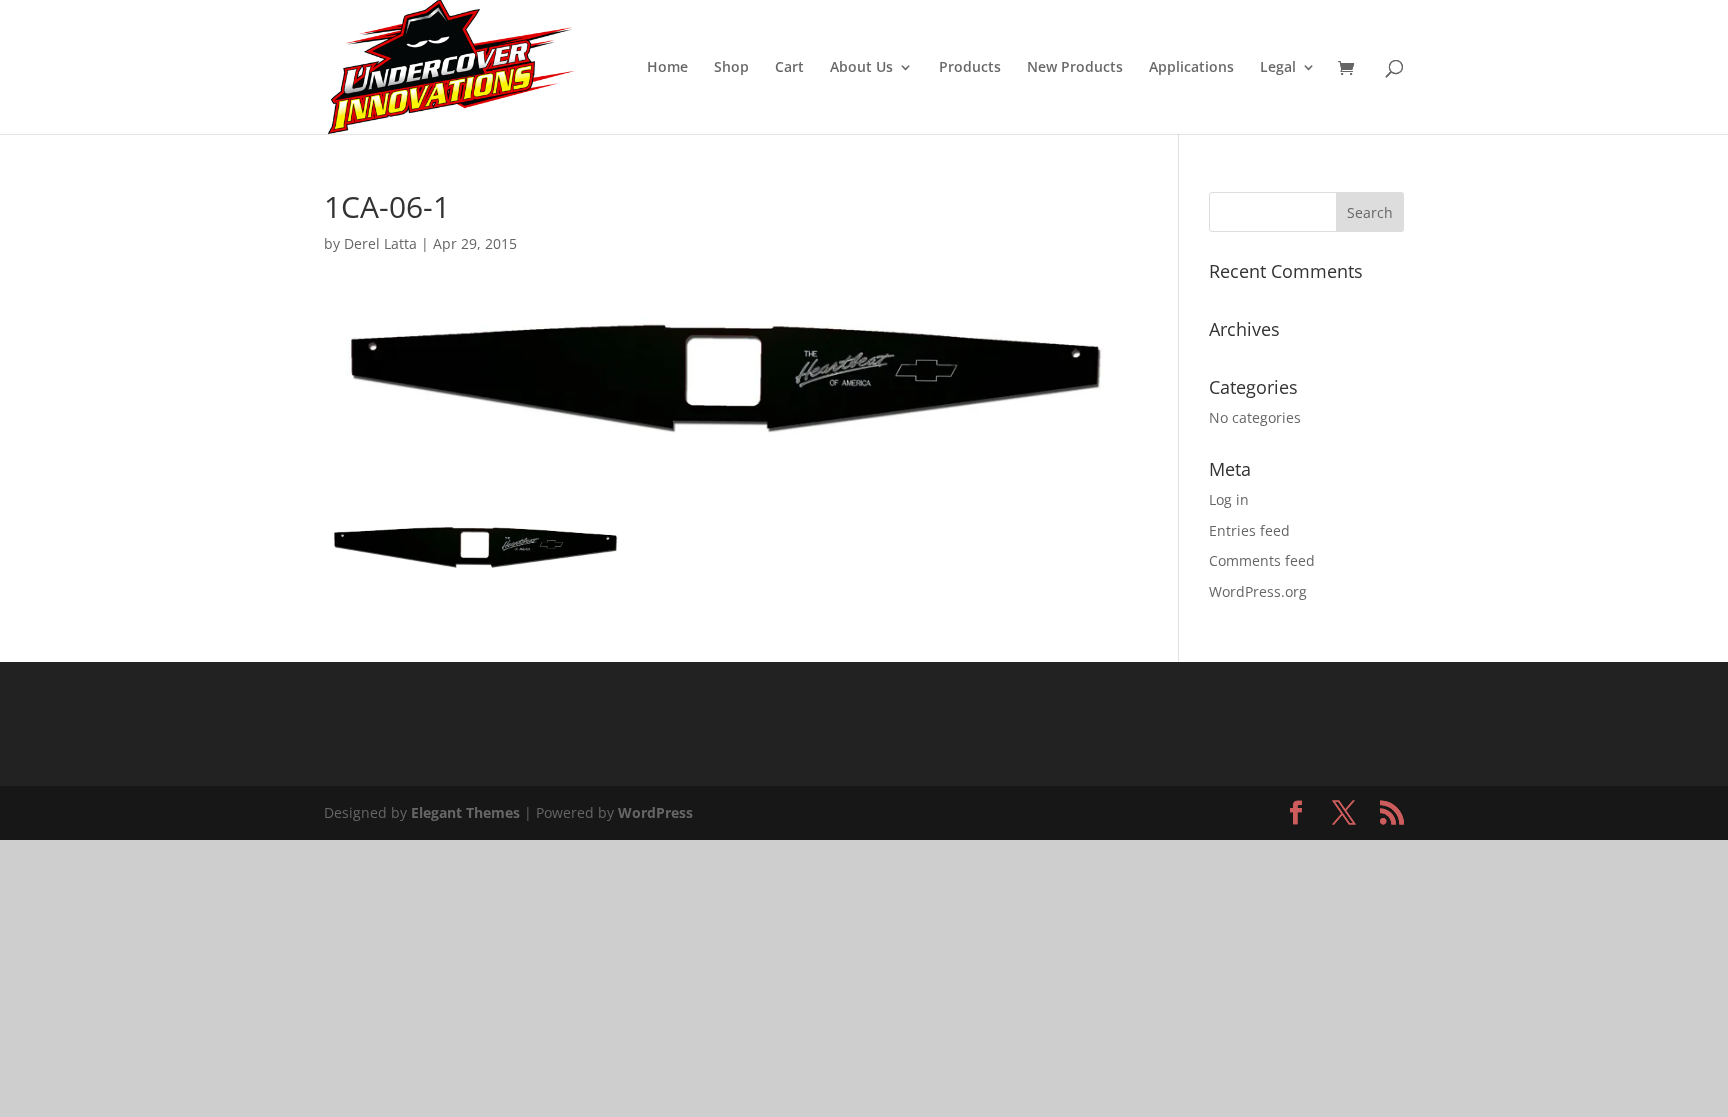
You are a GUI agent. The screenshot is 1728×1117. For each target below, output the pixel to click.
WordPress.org (1258, 591)
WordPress (655, 812)
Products (970, 68)
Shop (731, 68)
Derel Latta (380, 243)
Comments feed (1262, 560)
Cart (789, 68)
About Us (861, 68)
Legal (1278, 68)
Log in (1229, 499)
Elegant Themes (465, 812)
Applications (1191, 68)
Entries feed (1249, 530)
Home (667, 68)
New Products (1075, 68)
